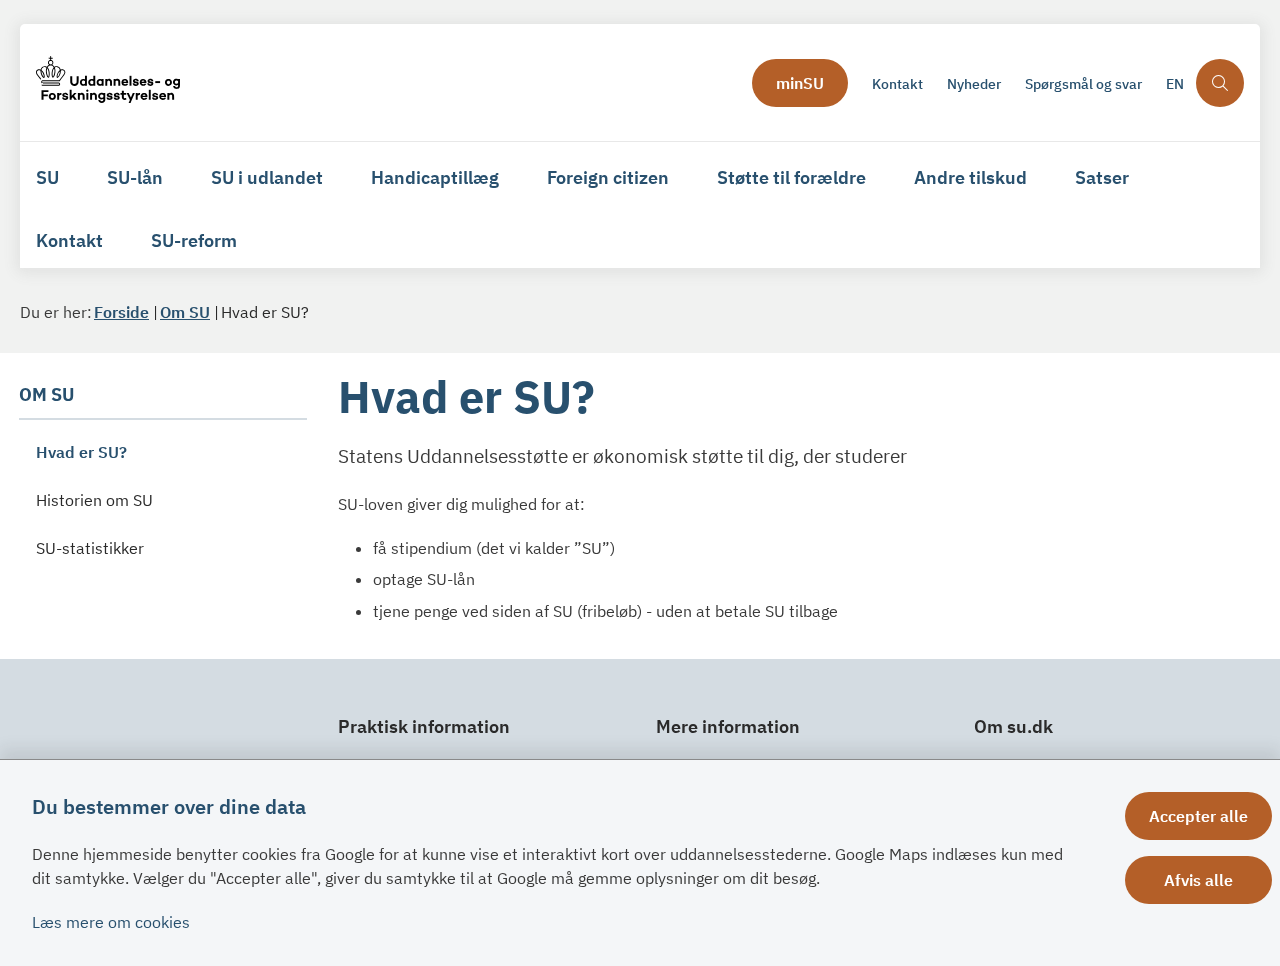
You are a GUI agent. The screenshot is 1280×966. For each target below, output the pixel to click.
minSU (800, 83)
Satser (1102, 177)
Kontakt (69, 240)
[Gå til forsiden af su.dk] (388, 82)
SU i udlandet (267, 177)
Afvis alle (1198, 880)
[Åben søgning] (1220, 83)
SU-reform (194, 240)
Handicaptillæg (435, 177)
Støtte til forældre (791, 177)
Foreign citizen (608, 177)
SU (47, 177)
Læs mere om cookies (111, 922)
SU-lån (135, 177)
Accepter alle (1198, 816)
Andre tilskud (970, 177)
